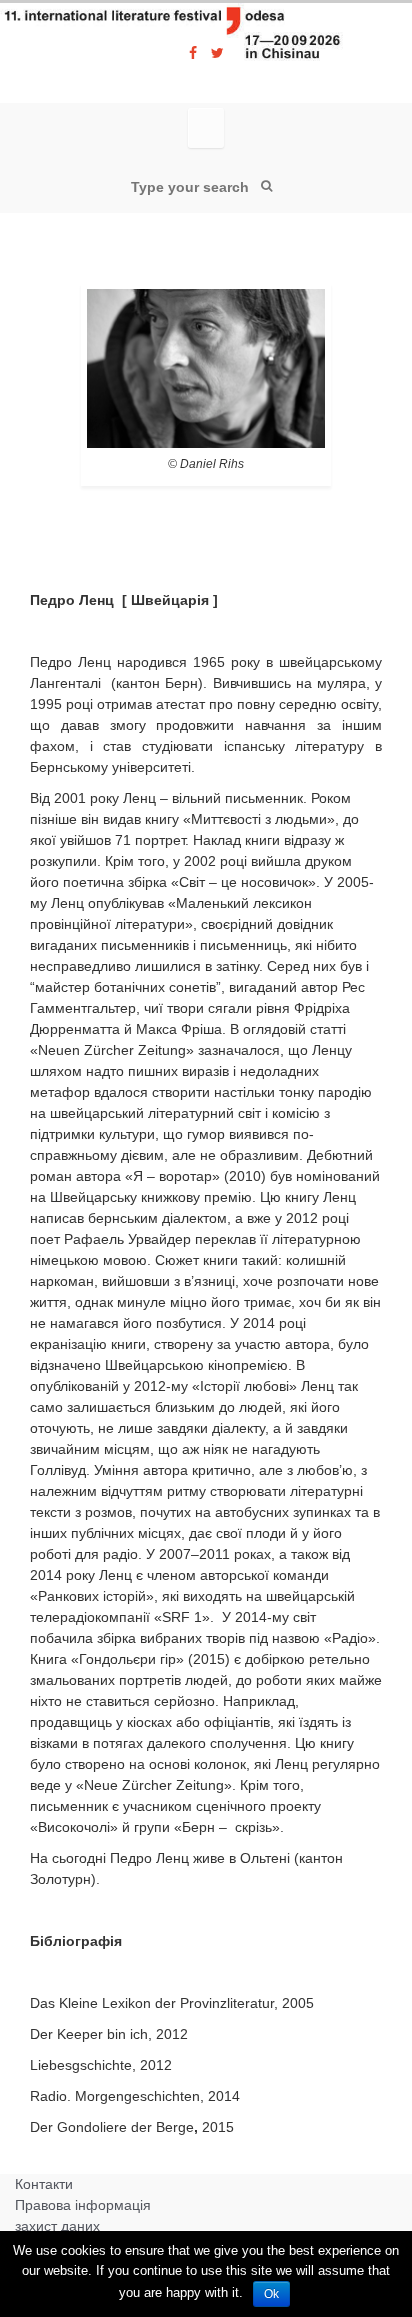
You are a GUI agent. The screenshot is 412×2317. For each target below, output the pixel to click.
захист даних (57, 2226)
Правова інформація (83, 2205)
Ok (271, 2294)
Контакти (44, 2184)
